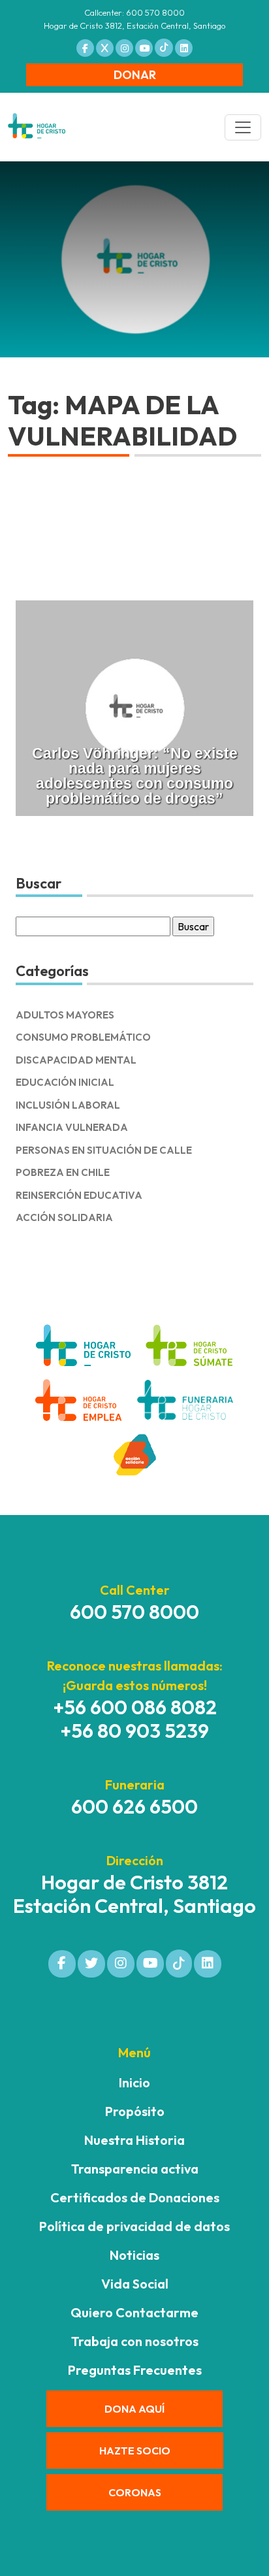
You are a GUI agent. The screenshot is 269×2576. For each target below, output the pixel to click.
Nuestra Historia (134, 2140)
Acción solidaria (64, 1217)
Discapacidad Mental (76, 1060)
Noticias (134, 2255)
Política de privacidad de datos (134, 2226)
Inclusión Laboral (68, 1105)
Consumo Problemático (83, 1037)
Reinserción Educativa (79, 1195)
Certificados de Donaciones (135, 2197)
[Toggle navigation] (243, 127)
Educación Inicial (65, 1082)
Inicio (134, 2082)
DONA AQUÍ (134, 2409)
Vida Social (135, 2284)
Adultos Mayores (65, 1015)
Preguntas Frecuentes (135, 2370)
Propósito (135, 2111)
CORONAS (135, 2492)
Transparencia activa (135, 2169)
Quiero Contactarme (134, 2312)
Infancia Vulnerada (72, 1127)
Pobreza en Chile (63, 1172)
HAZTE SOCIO (135, 2451)
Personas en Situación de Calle (104, 1150)
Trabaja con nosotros (135, 2341)
